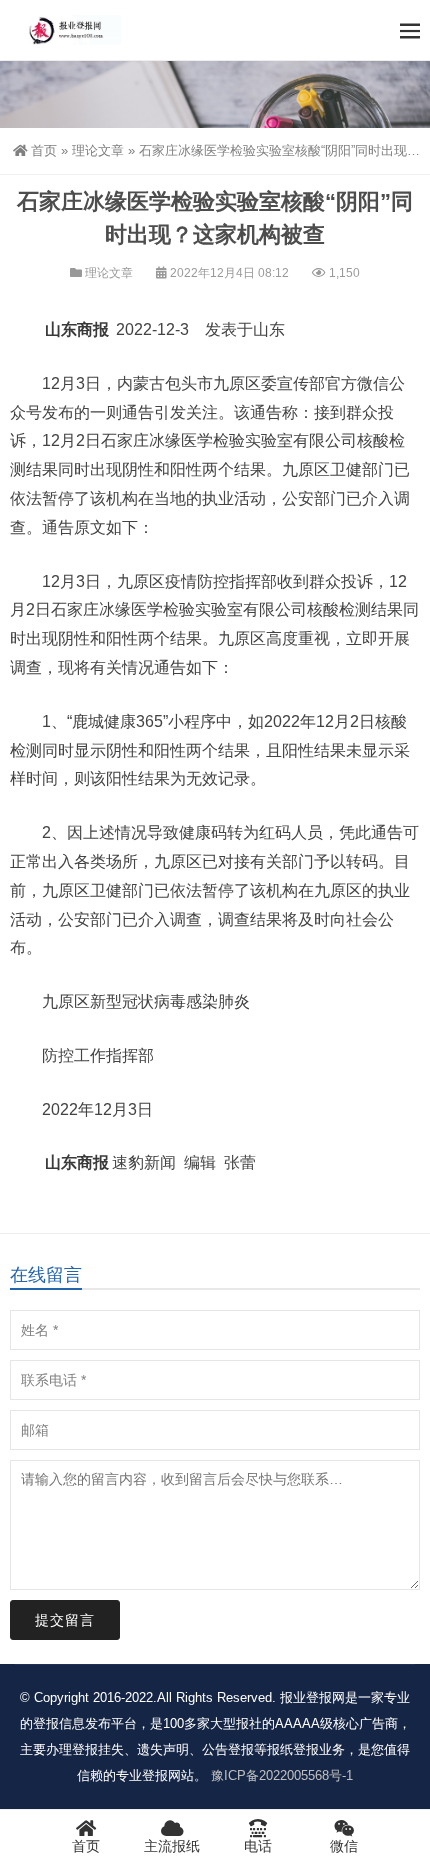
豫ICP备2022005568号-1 (282, 1775)
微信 (344, 1846)
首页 (44, 150)
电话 (258, 1846)
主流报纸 (172, 1846)
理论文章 (98, 150)
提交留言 (65, 1620)
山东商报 (77, 329)
